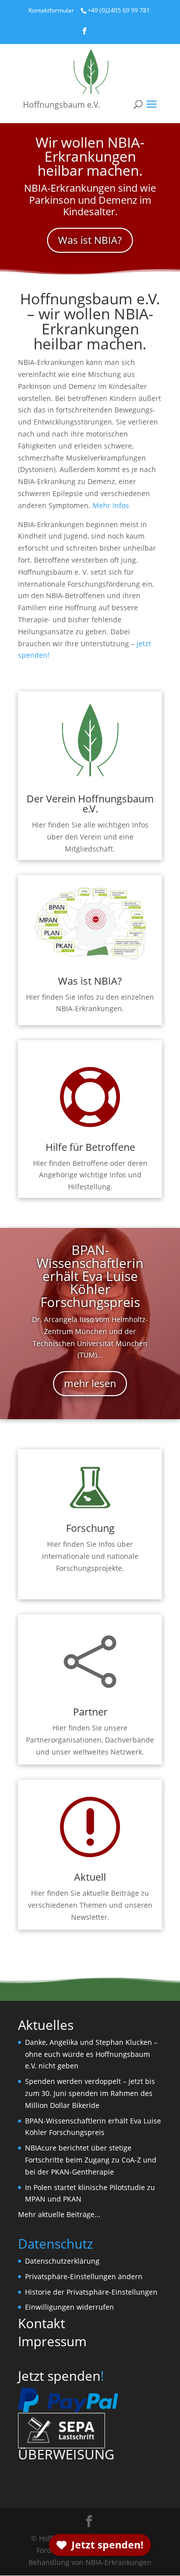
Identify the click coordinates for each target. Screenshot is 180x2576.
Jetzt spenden (59, 2376)
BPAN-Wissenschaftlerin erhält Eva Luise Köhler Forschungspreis (90, 1276)
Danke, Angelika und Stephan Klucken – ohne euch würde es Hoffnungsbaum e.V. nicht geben (91, 2054)
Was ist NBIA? (90, 240)
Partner (90, 1712)
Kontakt (41, 2323)
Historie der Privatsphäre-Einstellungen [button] (91, 2292)
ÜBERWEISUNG (66, 2454)
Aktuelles (46, 2025)
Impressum (52, 2341)
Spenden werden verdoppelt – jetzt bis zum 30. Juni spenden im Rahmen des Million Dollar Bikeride (90, 2093)
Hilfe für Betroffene (90, 1147)
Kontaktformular (51, 10)
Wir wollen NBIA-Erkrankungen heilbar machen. (90, 156)
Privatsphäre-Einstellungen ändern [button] (84, 2276)
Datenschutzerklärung (62, 2261)
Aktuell (90, 1877)
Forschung (90, 1528)
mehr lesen (90, 1383)
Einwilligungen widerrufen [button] (69, 2307)
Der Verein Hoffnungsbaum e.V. (90, 804)
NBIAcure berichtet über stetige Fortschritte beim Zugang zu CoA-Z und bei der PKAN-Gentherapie (91, 2160)
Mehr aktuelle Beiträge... (59, 2214)
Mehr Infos (111, 505)
